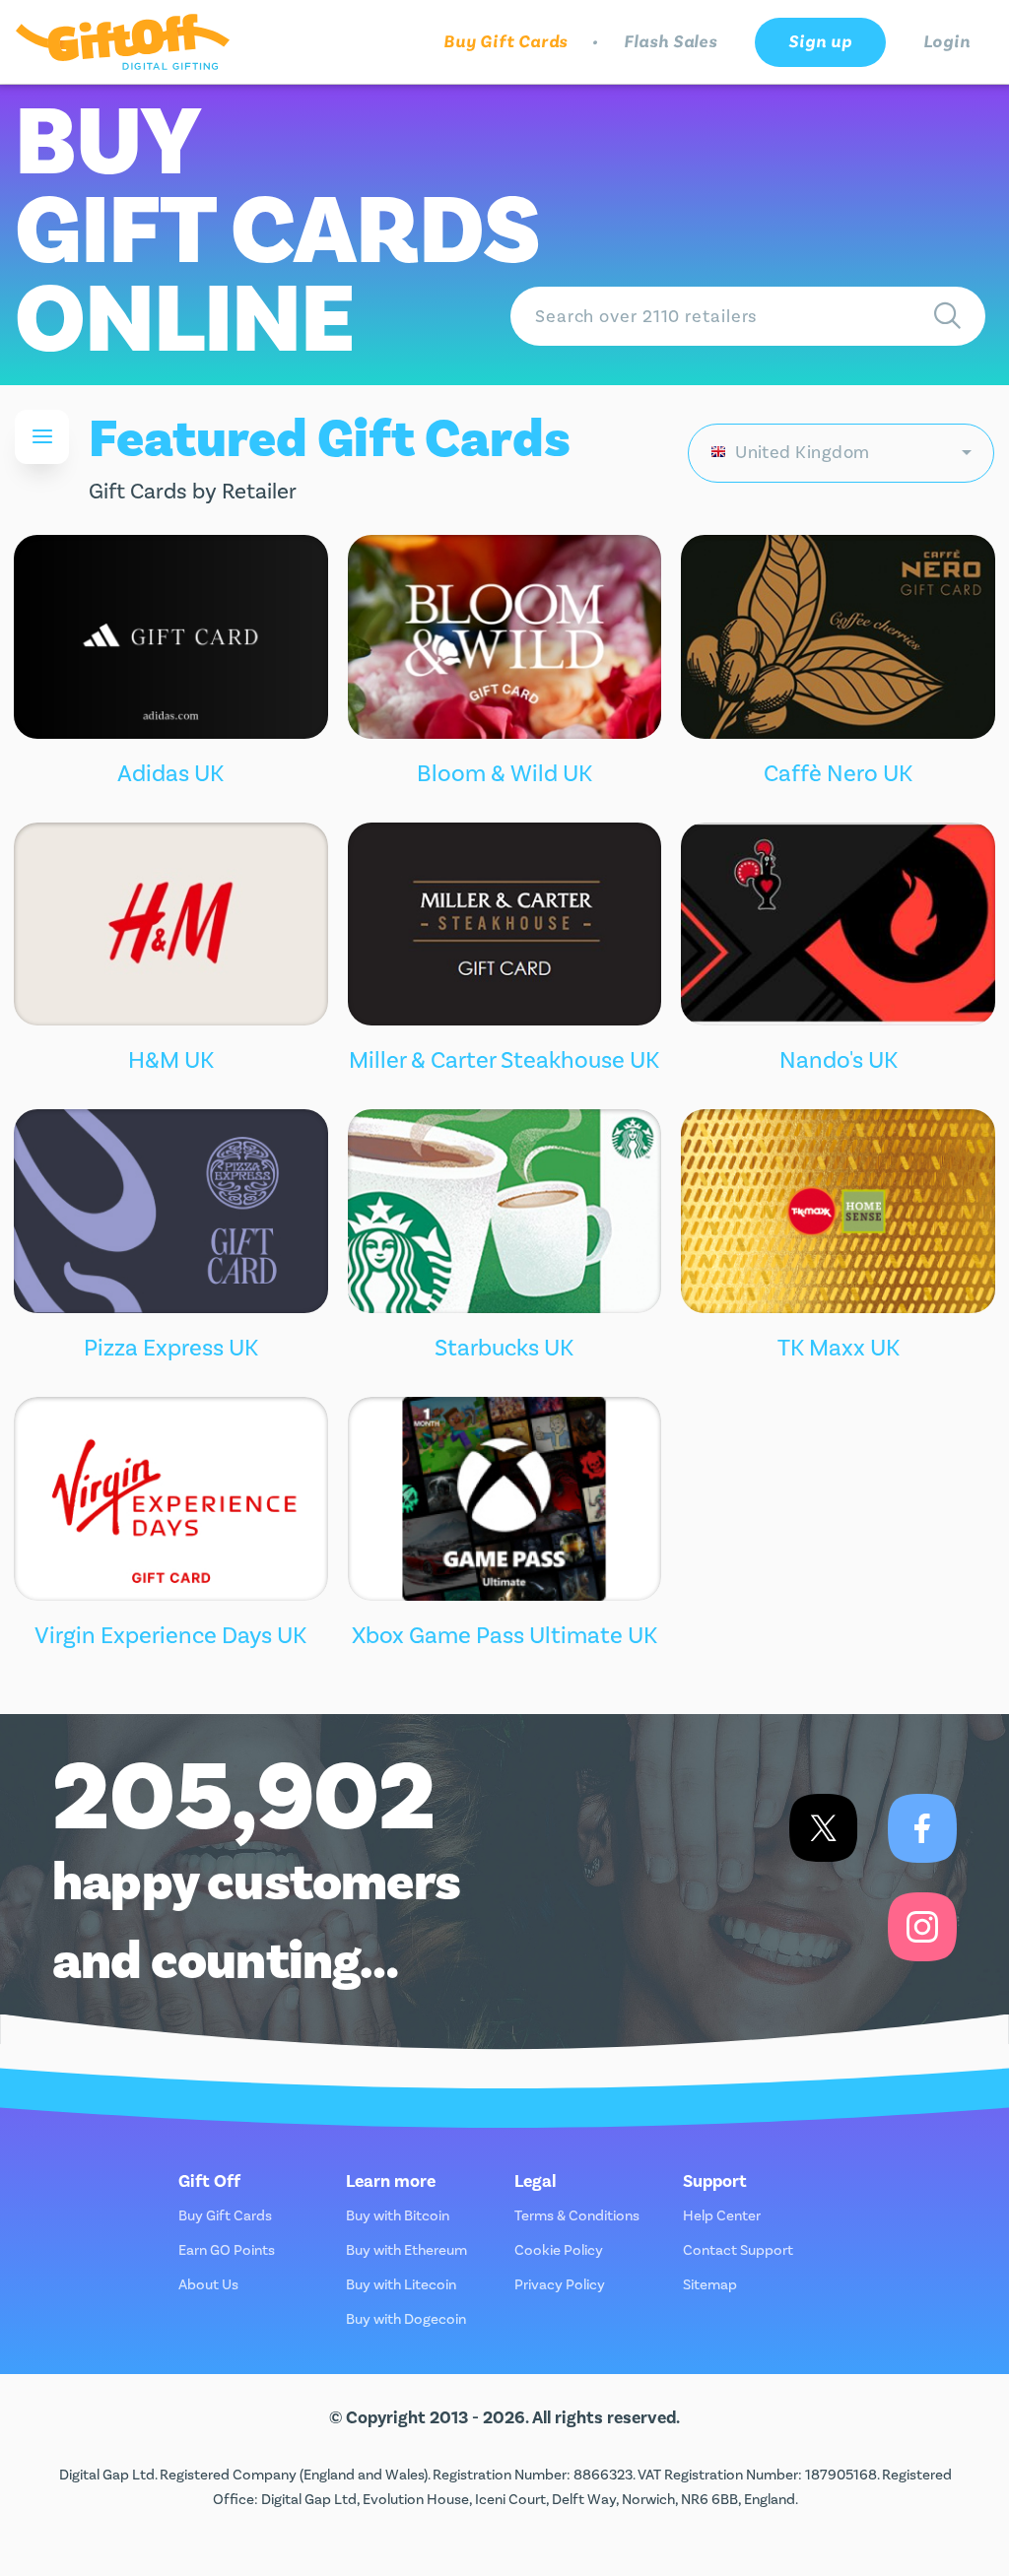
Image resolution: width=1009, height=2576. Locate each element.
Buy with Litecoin (401, 2285)
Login (947, 42)
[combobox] (841, 453)
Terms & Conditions (577, 2216)
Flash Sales (671, 42)
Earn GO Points (227, 2250)
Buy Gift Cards (506, 42)
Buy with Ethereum (406, 2250)
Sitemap (710, 2285)
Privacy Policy (560, 2285)
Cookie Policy (559, 2250)
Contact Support (738, 2250)
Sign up (820, 42)
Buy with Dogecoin (406, 2319)
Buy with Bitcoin (398, 2216)
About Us (208, 2285)
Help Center (722, 2216)
